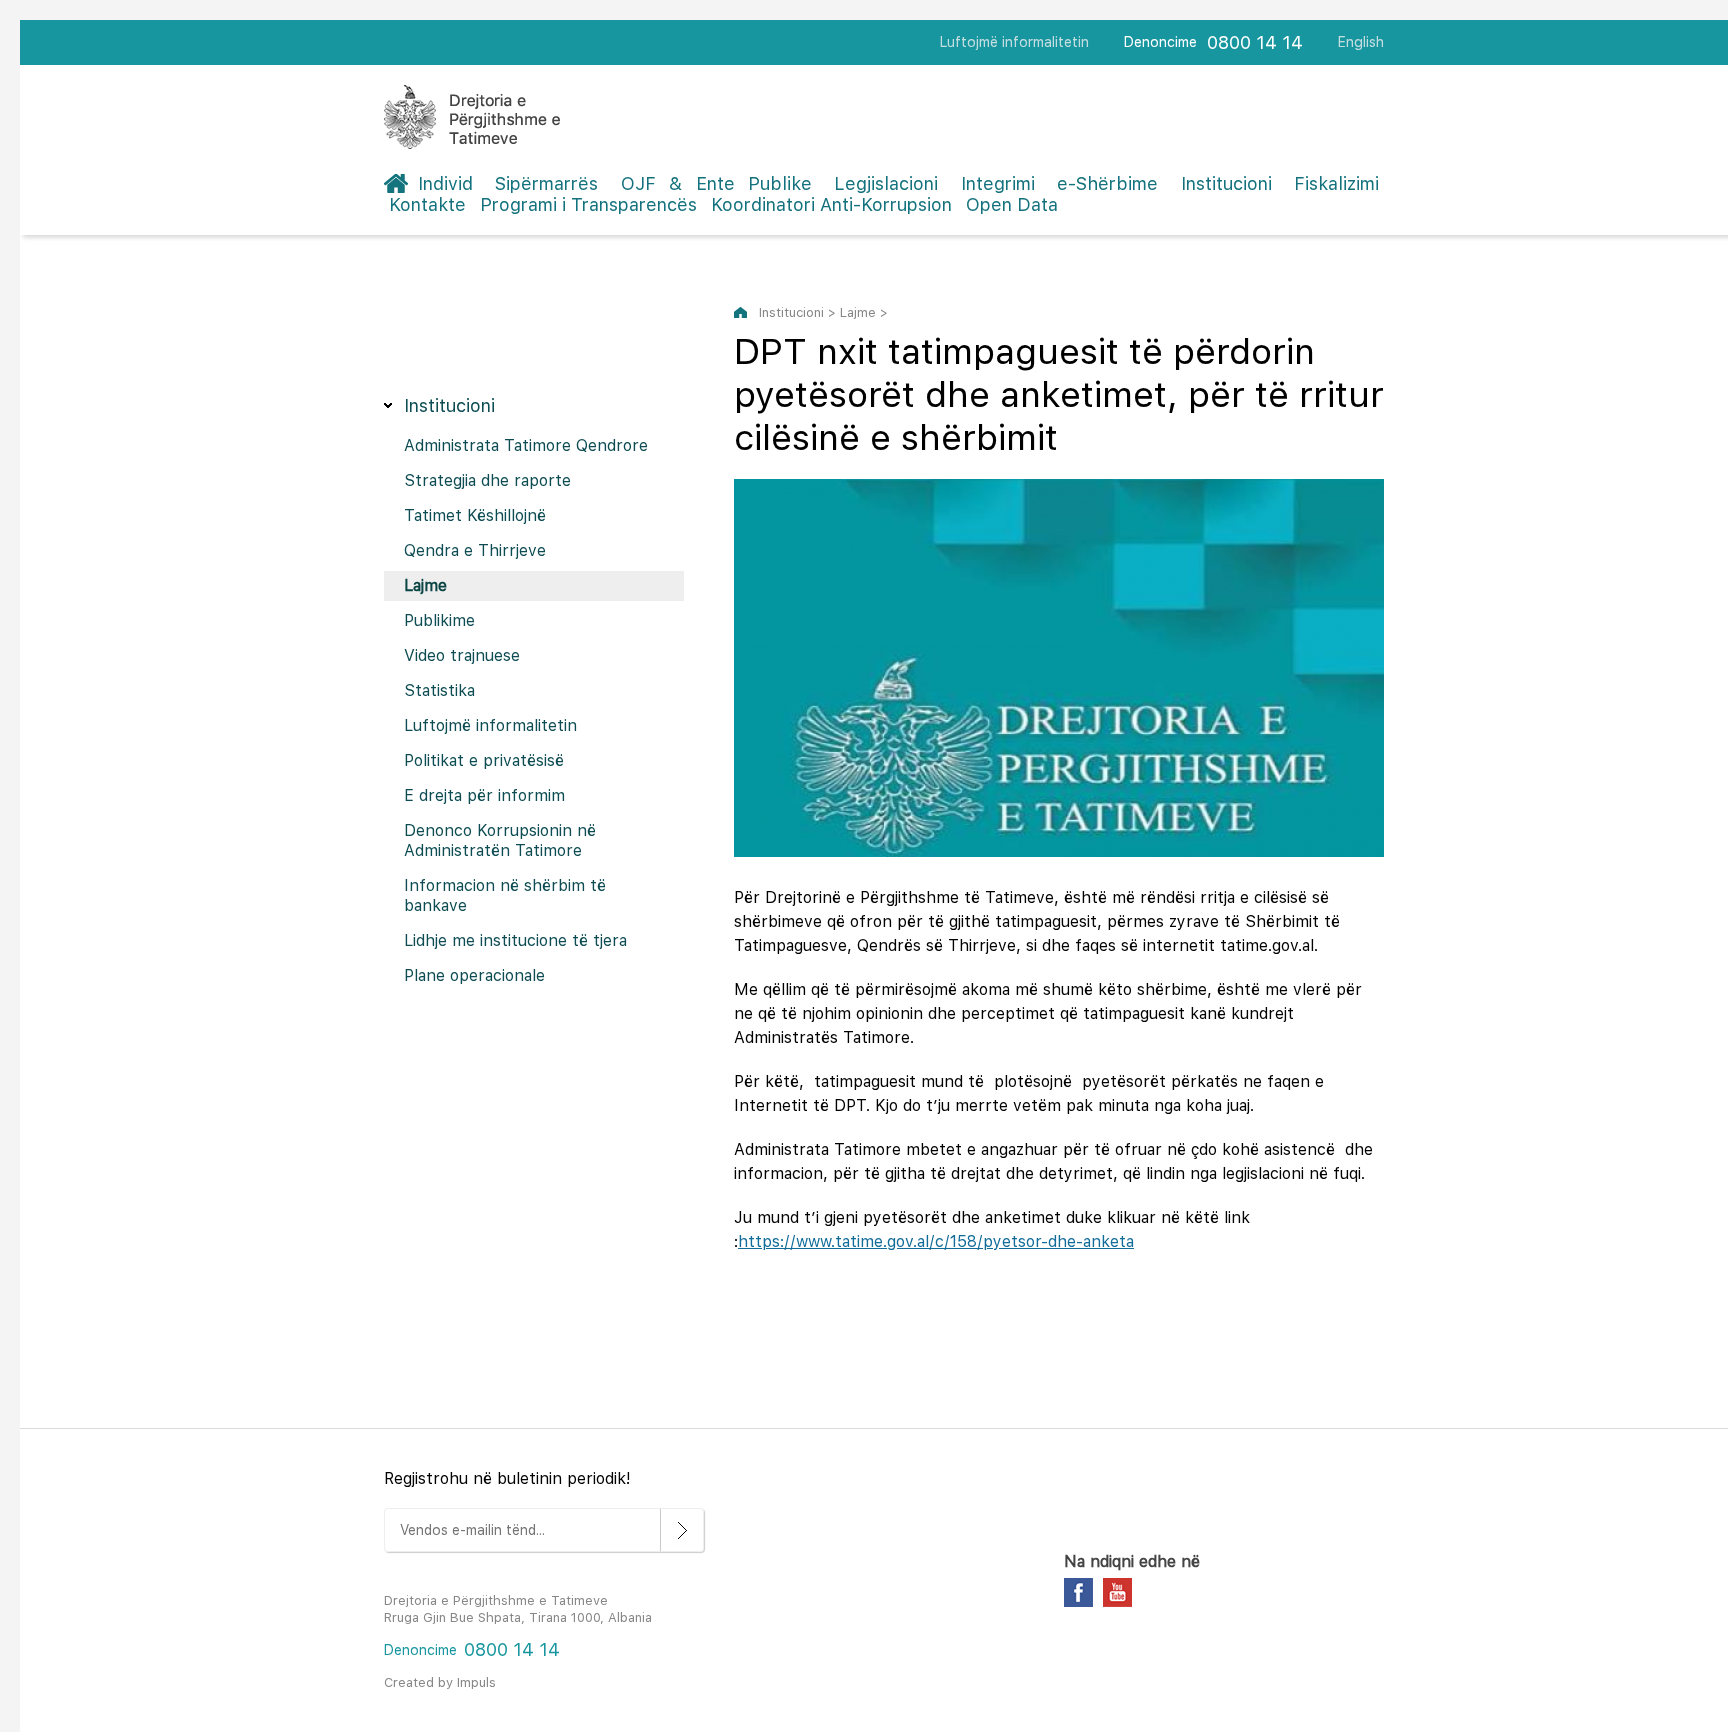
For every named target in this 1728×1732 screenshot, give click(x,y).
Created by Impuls (440, 1682)
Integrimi (998, 183)
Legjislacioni (886, 183)
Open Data (1012, 204)
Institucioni (1226, 183)
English (1361, 42)
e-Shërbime (1107, 183)
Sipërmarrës (546, 183)
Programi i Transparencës (588, 204)
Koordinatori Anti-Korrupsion (831, 204)
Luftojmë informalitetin (1014, 42)
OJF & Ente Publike (716, 183)
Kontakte (427, 204)
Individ (445, 183)
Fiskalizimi (1336, 183)
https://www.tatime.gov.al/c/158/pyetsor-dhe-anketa (936, 1241)
